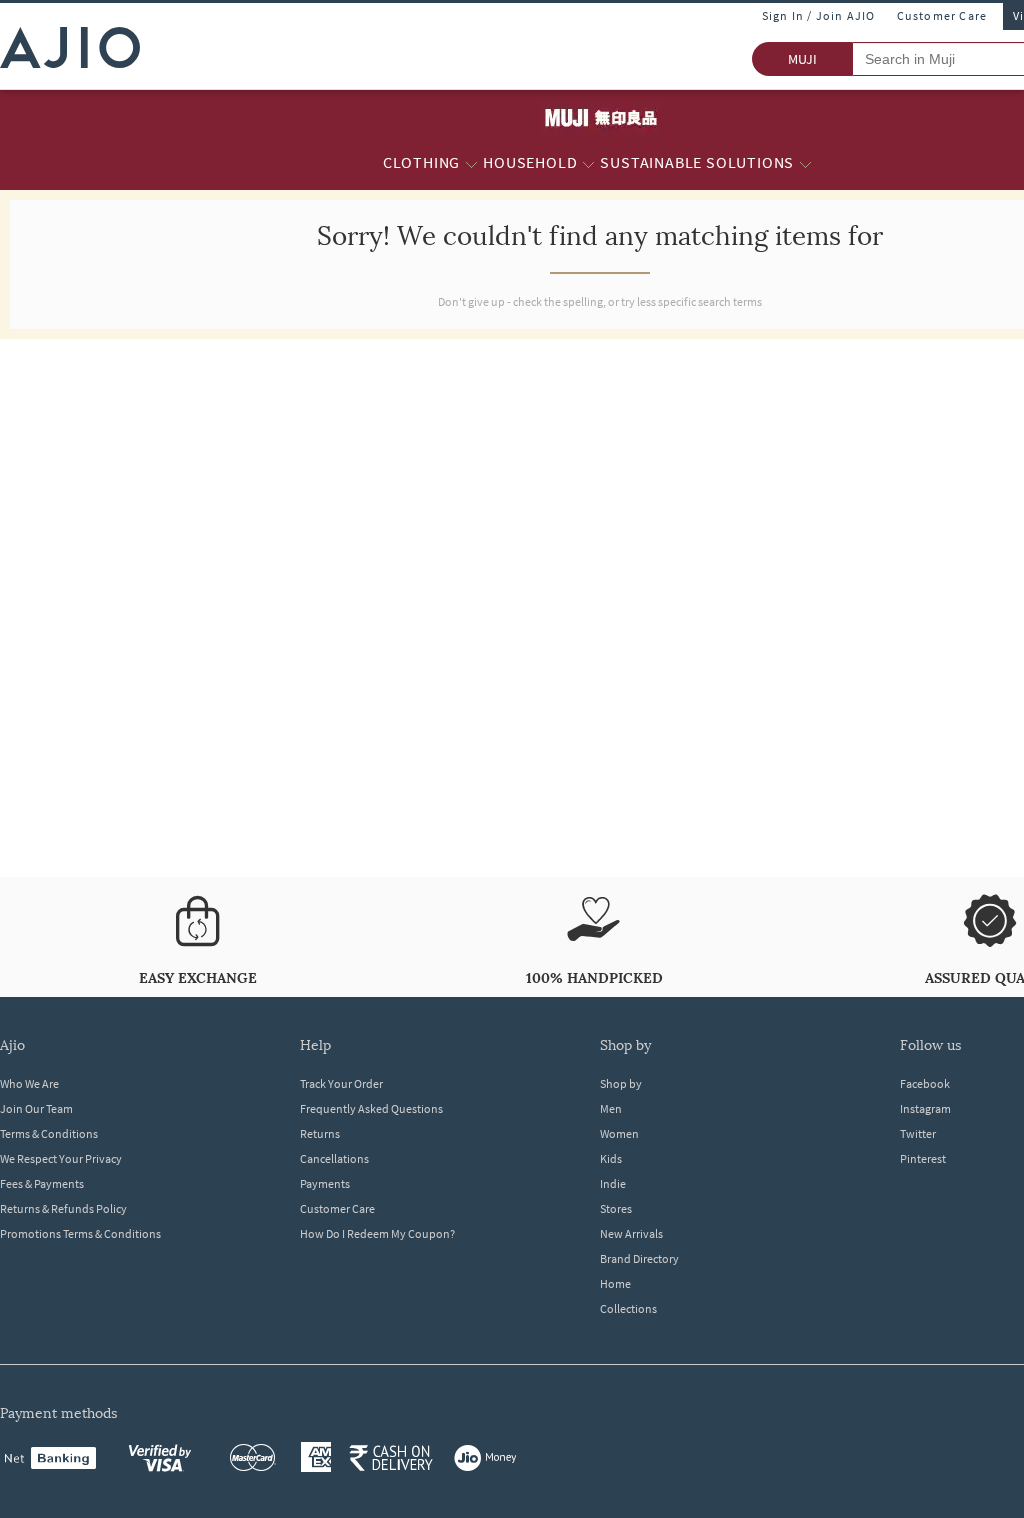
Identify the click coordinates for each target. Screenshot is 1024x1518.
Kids (611, 1158)
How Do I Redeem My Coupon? (377, 1233)
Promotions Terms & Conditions (80, 1233)
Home (615, 1283)
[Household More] (588, 163)
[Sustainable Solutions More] (805, 163)
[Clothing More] (471, 163)
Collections (628, 1308)
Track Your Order (341, 1083)
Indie (613, 1183)
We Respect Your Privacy (61, 1158)
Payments (325, 1183)
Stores (616, 1208)
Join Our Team (36, 1108)
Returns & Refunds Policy (63, 1208)
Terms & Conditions (49, 1133)
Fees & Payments (42, 1183)
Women (619, 1133)
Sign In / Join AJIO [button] (819, 15)
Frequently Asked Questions (371, 1108)
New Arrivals (631, 1233)
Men (611, 1108)
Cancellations (334, 1158)
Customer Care (942, 15)
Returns (320, 1133)
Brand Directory (639, 1258)
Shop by (621, 1083)
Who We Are (29, 1083)
